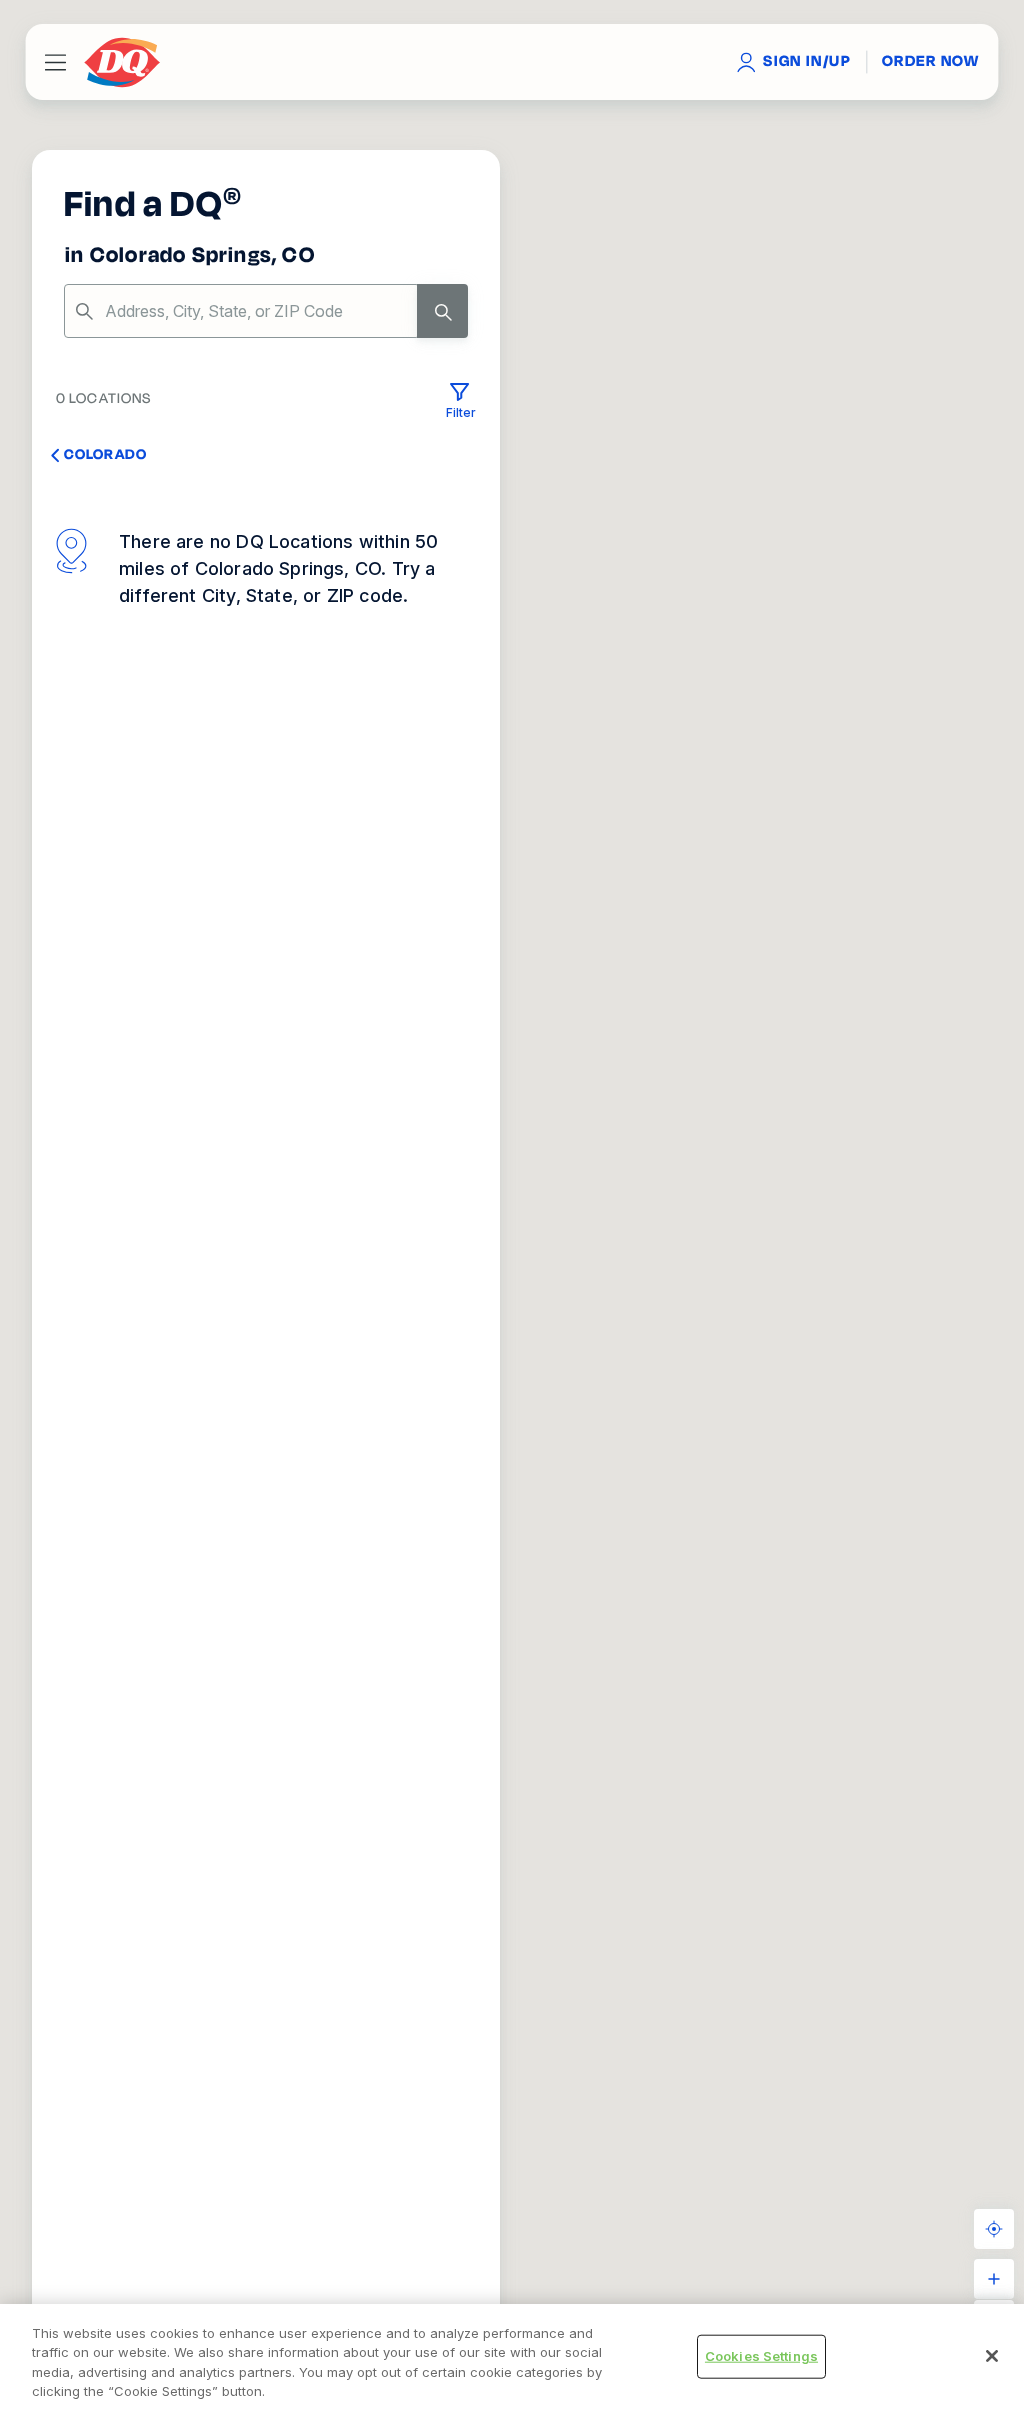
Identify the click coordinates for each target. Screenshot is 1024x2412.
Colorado (105, 454)
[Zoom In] (994, 2279)
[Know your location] (994, 2229)
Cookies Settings (761, 2356)
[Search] (442, 311)
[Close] (992, 2356)
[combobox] (266, 311)
